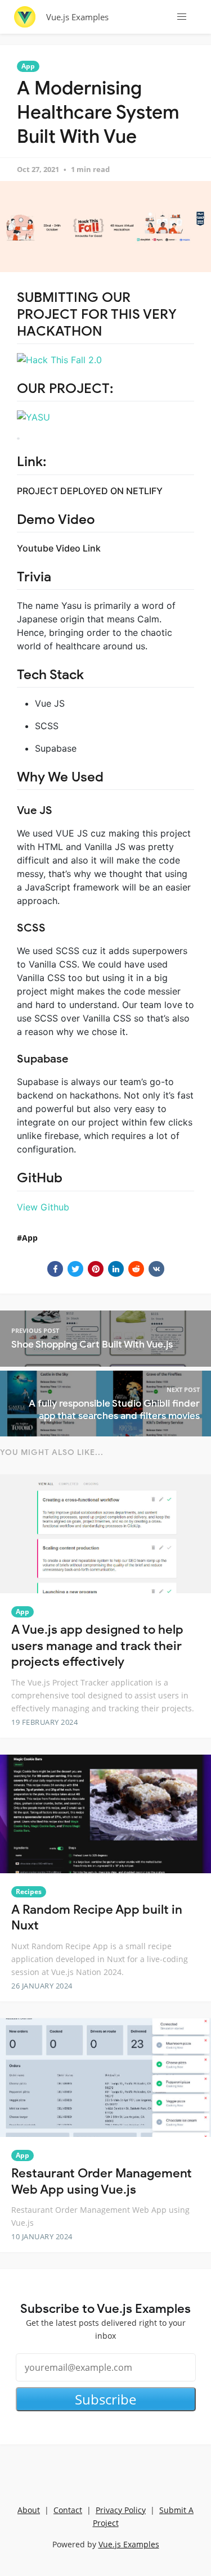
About (29, 2510)
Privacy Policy (121, 2510)
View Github (43, 1207)
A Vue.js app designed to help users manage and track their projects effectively (97, 1646)
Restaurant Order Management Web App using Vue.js (102, 2181)
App (28, 66)
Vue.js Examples (77, 17)
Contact (68, 2510)
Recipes (29, 1892)
